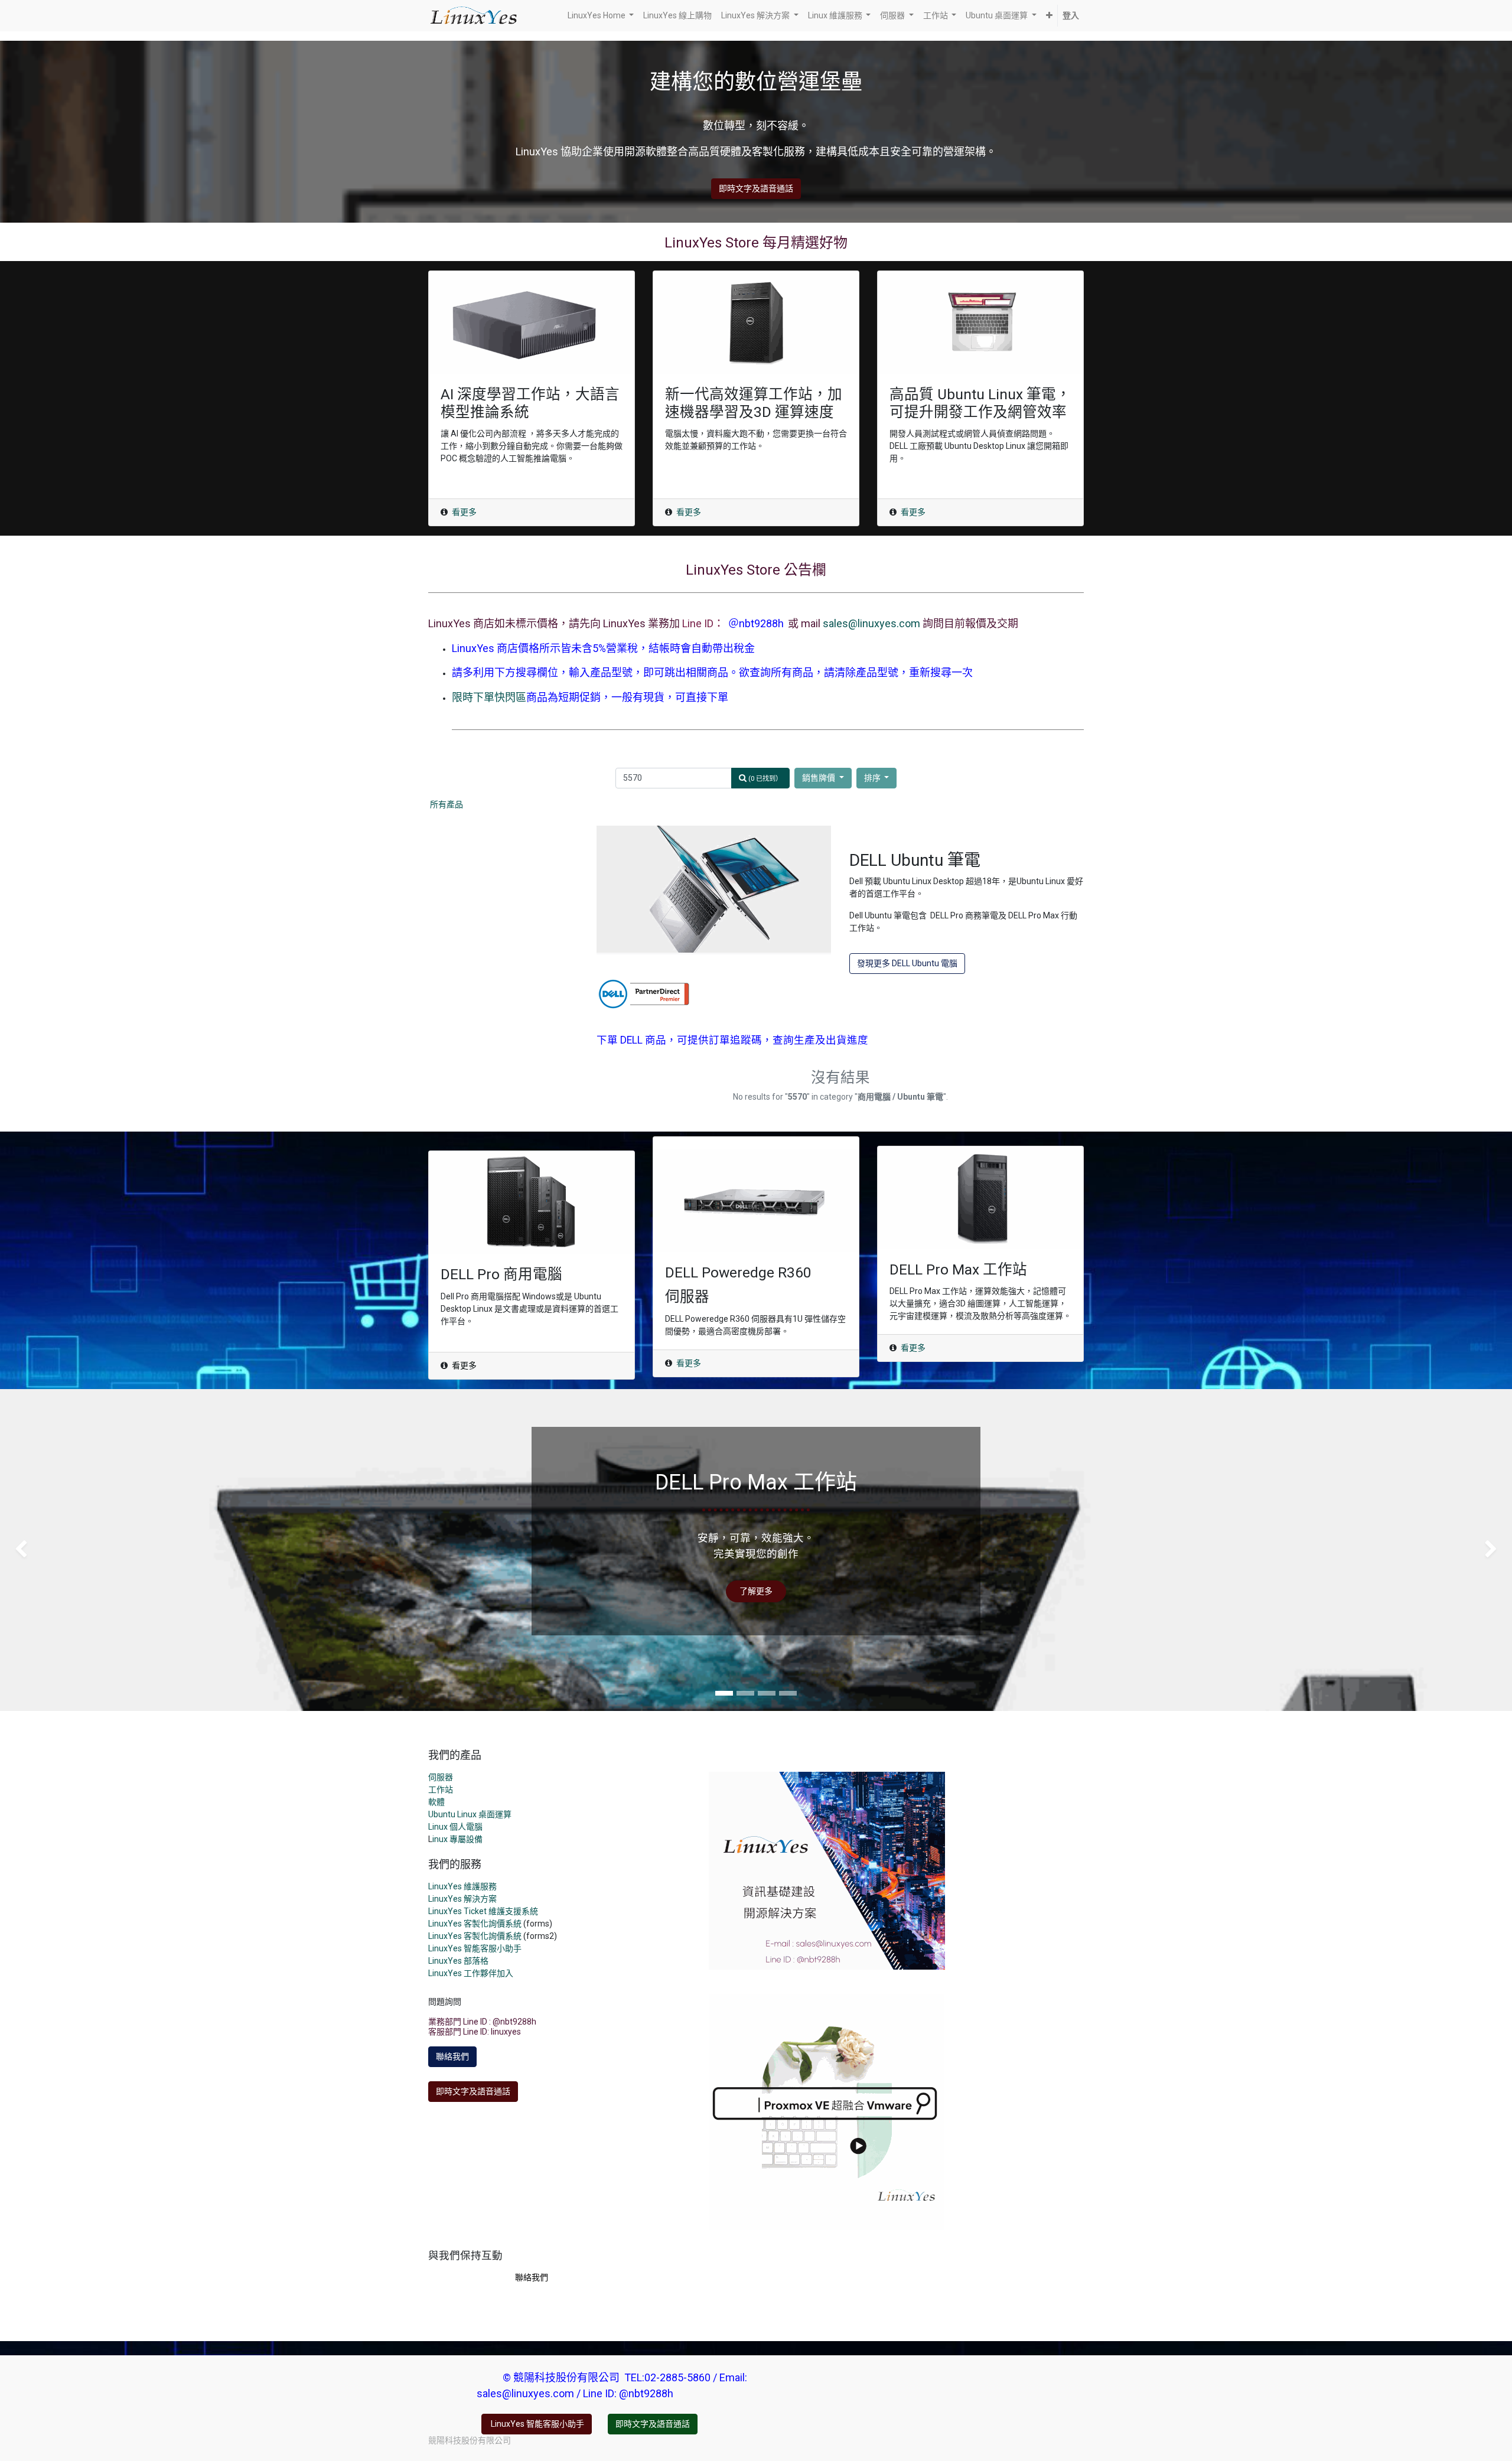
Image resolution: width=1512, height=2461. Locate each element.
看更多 (464, 512)
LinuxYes (446, 1936)
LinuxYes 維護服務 (462, 1886)
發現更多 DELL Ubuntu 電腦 (907, 963)
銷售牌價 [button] (819, 778)
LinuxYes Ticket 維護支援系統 (483, 1911)
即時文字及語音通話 (756, 188)
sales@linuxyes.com (871, 623)
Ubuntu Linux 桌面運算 (470, 1814)
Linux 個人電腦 (455, 1827)
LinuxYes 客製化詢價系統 (475, 1924)
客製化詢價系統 (493, 1936)
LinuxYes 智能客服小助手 (475, 1948)
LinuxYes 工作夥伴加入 (471, 1973)
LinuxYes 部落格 (458, 1961)
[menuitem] (677, 16)
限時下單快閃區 (489, 697)
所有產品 (447, 804)
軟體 (436, 1802)
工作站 (441, 1789)
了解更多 (756, 1591)
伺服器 (441, 1777)
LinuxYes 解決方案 (462, 1899)
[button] (1049, 16)
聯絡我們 (452, 2056)
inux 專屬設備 (457, 1839)
